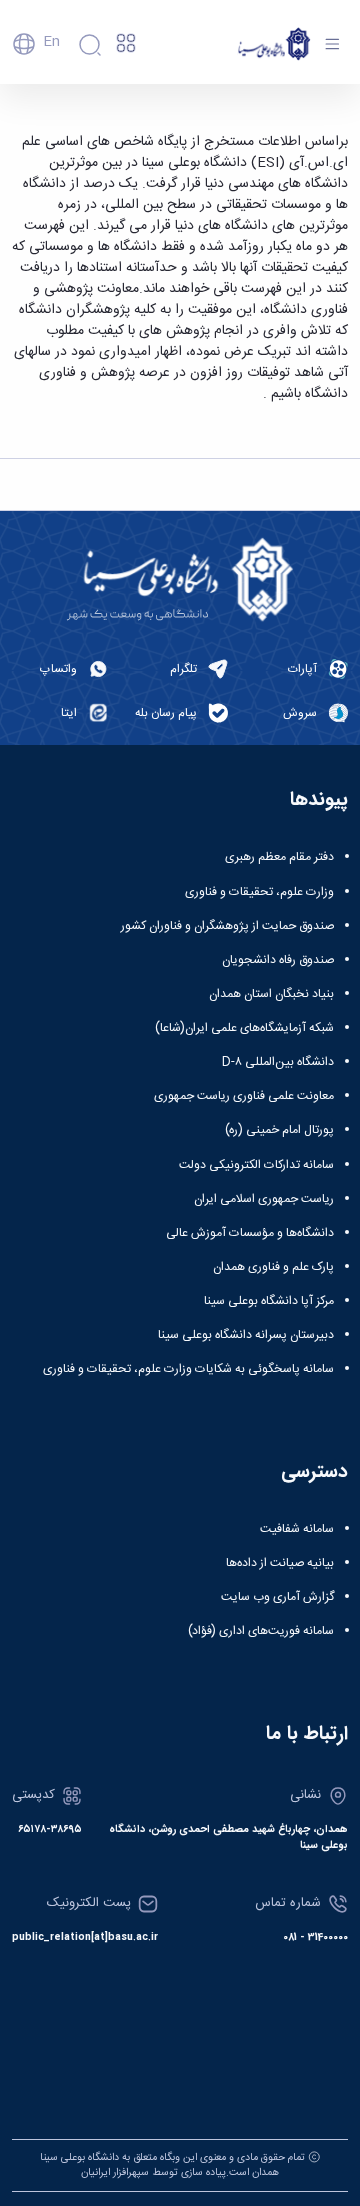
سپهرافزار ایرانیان (115, 2172)
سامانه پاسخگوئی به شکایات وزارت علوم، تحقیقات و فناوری (188, 1369)
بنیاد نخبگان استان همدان (271, 994)
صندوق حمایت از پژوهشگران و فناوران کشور (227, 926)
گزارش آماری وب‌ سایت (277, 1597)
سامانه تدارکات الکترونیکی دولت (256, 1165)
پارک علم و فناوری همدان (273, 1267)
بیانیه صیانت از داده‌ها (280, 1563)
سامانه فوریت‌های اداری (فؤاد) (261, 1631)
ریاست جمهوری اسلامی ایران (264, 1199)
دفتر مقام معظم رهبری (279, 857)
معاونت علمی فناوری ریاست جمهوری (244, 1096)
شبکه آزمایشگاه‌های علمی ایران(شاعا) (244, 1028)
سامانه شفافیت (297, 1529)
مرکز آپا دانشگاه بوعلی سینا (269, 1301)
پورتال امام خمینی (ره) (279, 1130)
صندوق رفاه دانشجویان (278, 960)
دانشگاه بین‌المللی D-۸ (278, 1062)
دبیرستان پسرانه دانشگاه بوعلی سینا (246, 1335)
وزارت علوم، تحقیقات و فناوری (259, 892)
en (51, 42)
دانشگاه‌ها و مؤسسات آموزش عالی (250, 1233)
